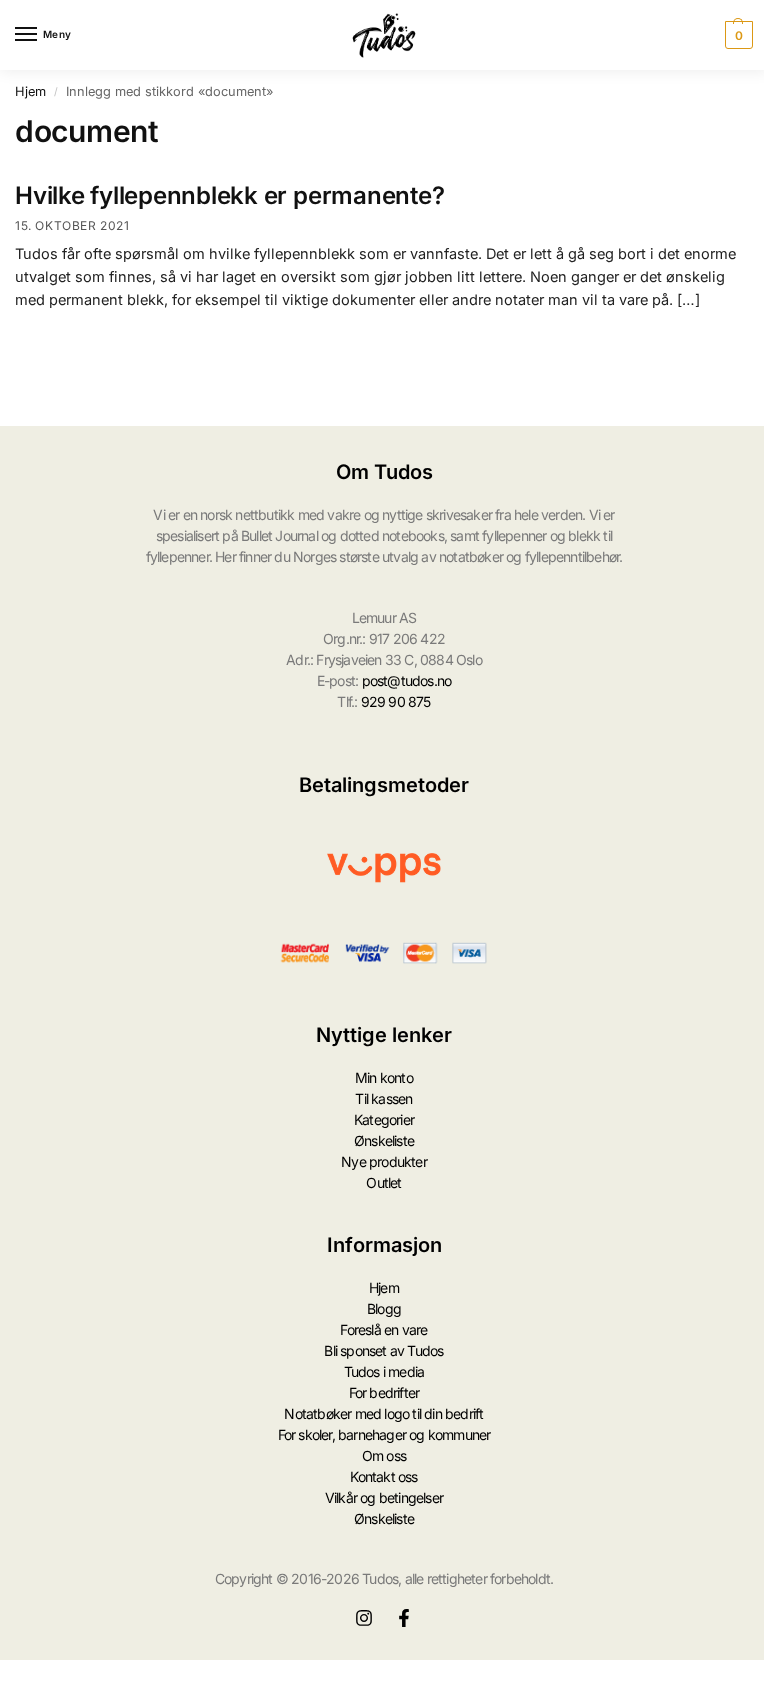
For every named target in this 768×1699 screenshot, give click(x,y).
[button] (736, 35)
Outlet (383, 1182)
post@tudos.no (407, 680)
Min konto (384, 1077)
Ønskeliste (384, 1140)
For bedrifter (384, 1392)
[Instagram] (364, 1618)
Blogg (384, 1308)
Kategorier (384, 1119)
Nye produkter (384, 1161)
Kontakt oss (383, 1476)
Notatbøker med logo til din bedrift (383, 1413)
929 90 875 (396, 701)
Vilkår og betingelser (384, 1497)
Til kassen (383, 1098)
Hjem (30, 91)
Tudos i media (384, 1371)
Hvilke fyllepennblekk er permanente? (229, 195)
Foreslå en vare (383, 1329)
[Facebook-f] (404, 1618)
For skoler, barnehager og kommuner (384, 1434)
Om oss (384, 1455)
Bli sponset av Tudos (383, 1350)
